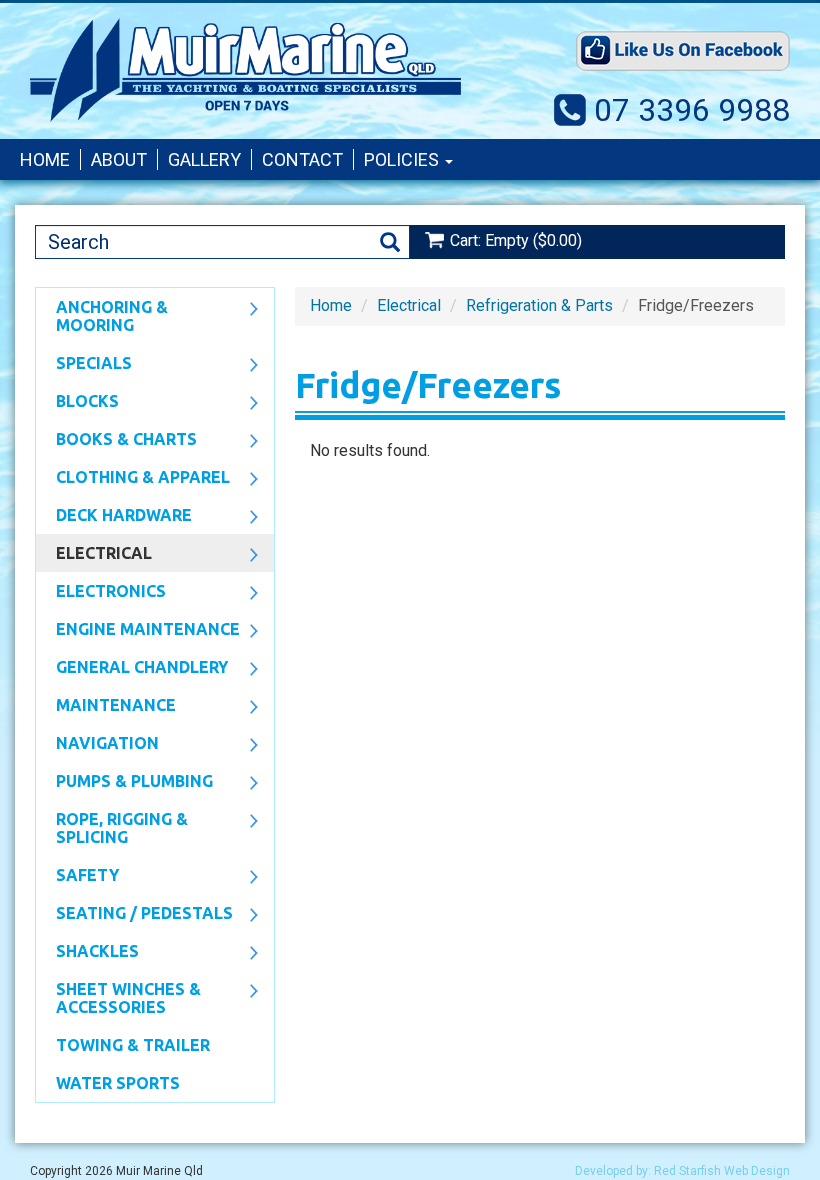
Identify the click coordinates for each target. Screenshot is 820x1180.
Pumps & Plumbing (124, 783)
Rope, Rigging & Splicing (112, 828)
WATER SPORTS (118, 1083)
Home (45, 159)
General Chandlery (132, 669)
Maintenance (106, 707)
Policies (403, 159)
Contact (302, 159)
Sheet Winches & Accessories (118, 998)
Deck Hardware (114, 517)
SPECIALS (84, 365)
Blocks (77, 403)
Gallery (204, 159)
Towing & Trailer (133, 1045)
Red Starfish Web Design (722, 1171)
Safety (77, 877)
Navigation (97, 745)
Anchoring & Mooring (102, 316)
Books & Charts (116, 441)
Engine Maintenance (138, 631)
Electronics (101, 593)
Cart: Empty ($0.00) (516, 240)
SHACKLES (87, 953)
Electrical (94, 555)
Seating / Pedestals (134, 915)
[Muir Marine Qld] (245, 70)
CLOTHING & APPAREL (133, 479)
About (119, 159)
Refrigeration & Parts (539, 305)
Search (390, 242)
